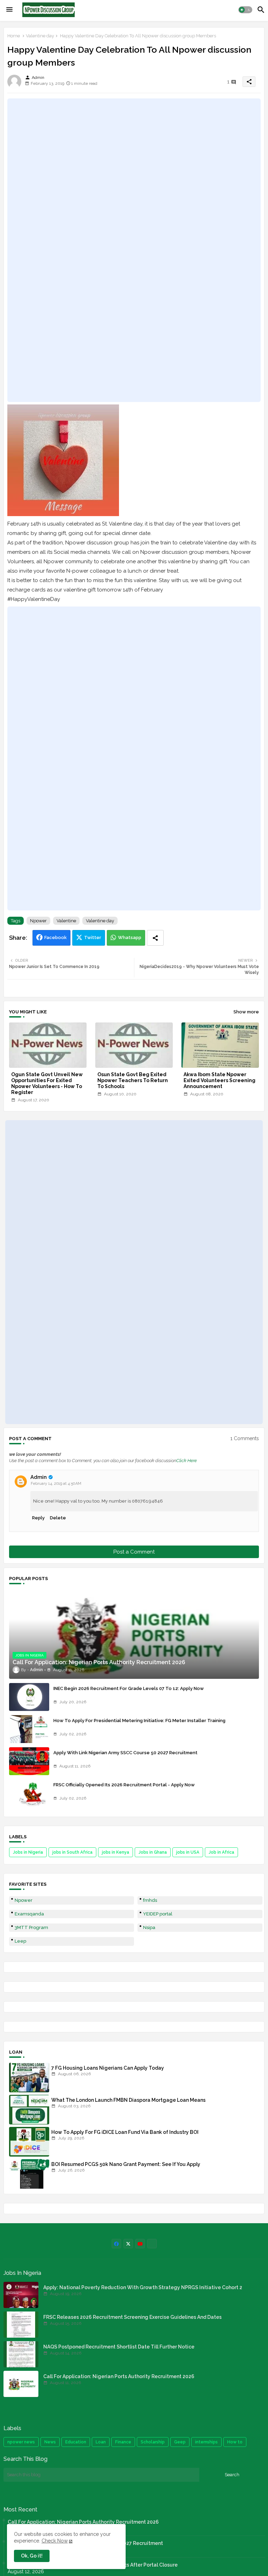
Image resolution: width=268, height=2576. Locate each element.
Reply (38, 1518)
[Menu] (9, 10)
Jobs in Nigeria (28, 1852)
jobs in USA (188, 1852)
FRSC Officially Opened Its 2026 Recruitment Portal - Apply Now (124, 1785)
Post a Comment (134, 1552)
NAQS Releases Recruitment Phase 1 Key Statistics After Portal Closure (93, 2565)
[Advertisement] (134, 250)
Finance (123, 2442)
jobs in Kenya (116, 1852)
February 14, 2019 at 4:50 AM (56, 1484)
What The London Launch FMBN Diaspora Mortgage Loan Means (128, 2100)
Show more (246, 1012)
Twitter (93, 937)
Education (76, 2442)
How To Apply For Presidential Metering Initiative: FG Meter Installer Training (139, 1721)
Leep (20, 1941)
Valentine (66, 921)
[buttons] (116, 2244)
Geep (180, 2442)
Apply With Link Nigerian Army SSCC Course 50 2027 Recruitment (125, 1753)
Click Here (187, 1461)
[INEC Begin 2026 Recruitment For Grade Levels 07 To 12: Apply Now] (29, 1697)
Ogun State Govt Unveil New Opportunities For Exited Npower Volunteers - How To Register (47, 1083)
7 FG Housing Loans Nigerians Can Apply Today (108, 2068)
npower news (21, 2442)
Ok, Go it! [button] (32, 2556)
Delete (58, 1518)
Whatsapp (130, 937)
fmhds (150, 1900)
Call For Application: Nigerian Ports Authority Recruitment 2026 (119, 2376)
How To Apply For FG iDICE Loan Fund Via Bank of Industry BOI (125, 2132)
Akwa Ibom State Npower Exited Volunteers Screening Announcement (219, 1080)
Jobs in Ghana (153, 1852)
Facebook (55, 937)
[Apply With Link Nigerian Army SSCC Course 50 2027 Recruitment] (29, 1761)
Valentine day (40, 36)
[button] (245, 10)
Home (14, 36)
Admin (39, 1477)
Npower (38, 921)
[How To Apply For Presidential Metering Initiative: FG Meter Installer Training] (29, 1729)
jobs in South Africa (72, 1852)
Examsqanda (29, 1914)
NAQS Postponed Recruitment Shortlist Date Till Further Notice (119, 2347)
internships (206, 2442)
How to (235, 2442)
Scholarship (153, 2442)
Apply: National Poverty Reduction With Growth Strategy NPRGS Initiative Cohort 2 (143, 2287)
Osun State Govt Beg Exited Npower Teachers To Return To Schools (133, 1080)
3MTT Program (31, 1927)
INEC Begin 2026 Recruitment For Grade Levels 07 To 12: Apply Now (129, 1688)
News (50, 2442)
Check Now (55, 2541)
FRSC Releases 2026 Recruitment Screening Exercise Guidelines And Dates (132, 2317)
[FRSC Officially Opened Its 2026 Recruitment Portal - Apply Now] (29, 1793)
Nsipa (149, 1927)
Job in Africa (221, 1852)
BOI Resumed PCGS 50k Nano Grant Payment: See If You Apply (126, 2164)
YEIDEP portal (158, 1914)
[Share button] (155, 938)
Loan (101, 2442)
